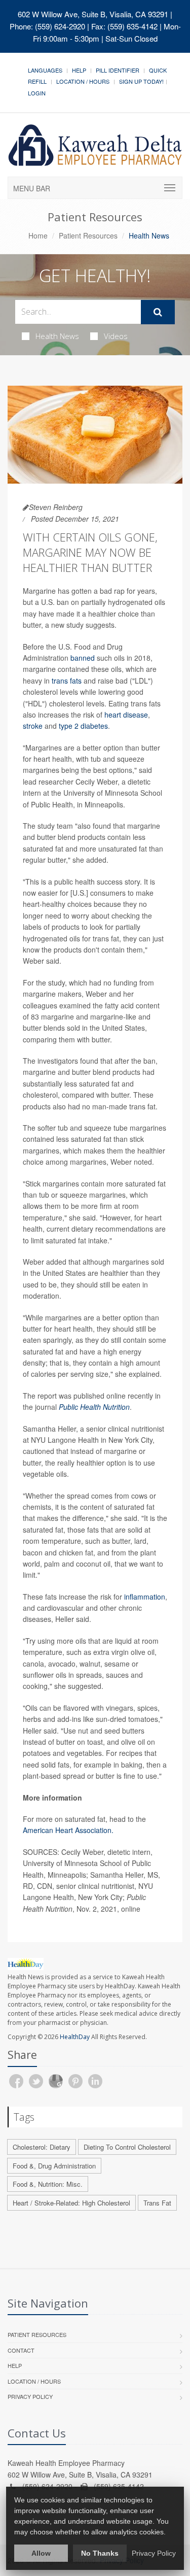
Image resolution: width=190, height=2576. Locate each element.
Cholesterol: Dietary (42, 2147)
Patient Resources (88, 235)
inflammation (145, 1597)
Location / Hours (83, 81)
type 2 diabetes (83, 726)
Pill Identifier (118, 70)
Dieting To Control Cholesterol (127, 2147)
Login (37, 93)
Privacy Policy (30, 2396)
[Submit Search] (158, 312)
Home (38, 235)
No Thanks (100, 2553)
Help (79, 70)
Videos (116, 336)
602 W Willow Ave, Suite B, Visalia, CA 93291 (93, 14)
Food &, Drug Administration (54, 2166)
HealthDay (75, 2037)
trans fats (68, 681)
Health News (57, 336)
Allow (41, 2553)
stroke (33, 726)
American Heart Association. (68, 1830)
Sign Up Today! (141, 81)
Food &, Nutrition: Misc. (48, 2184)
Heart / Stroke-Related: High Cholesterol (71, 2203)
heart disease (126, 715)
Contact (21, 2350)
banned (83, 658)
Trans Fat (157, 2203)
